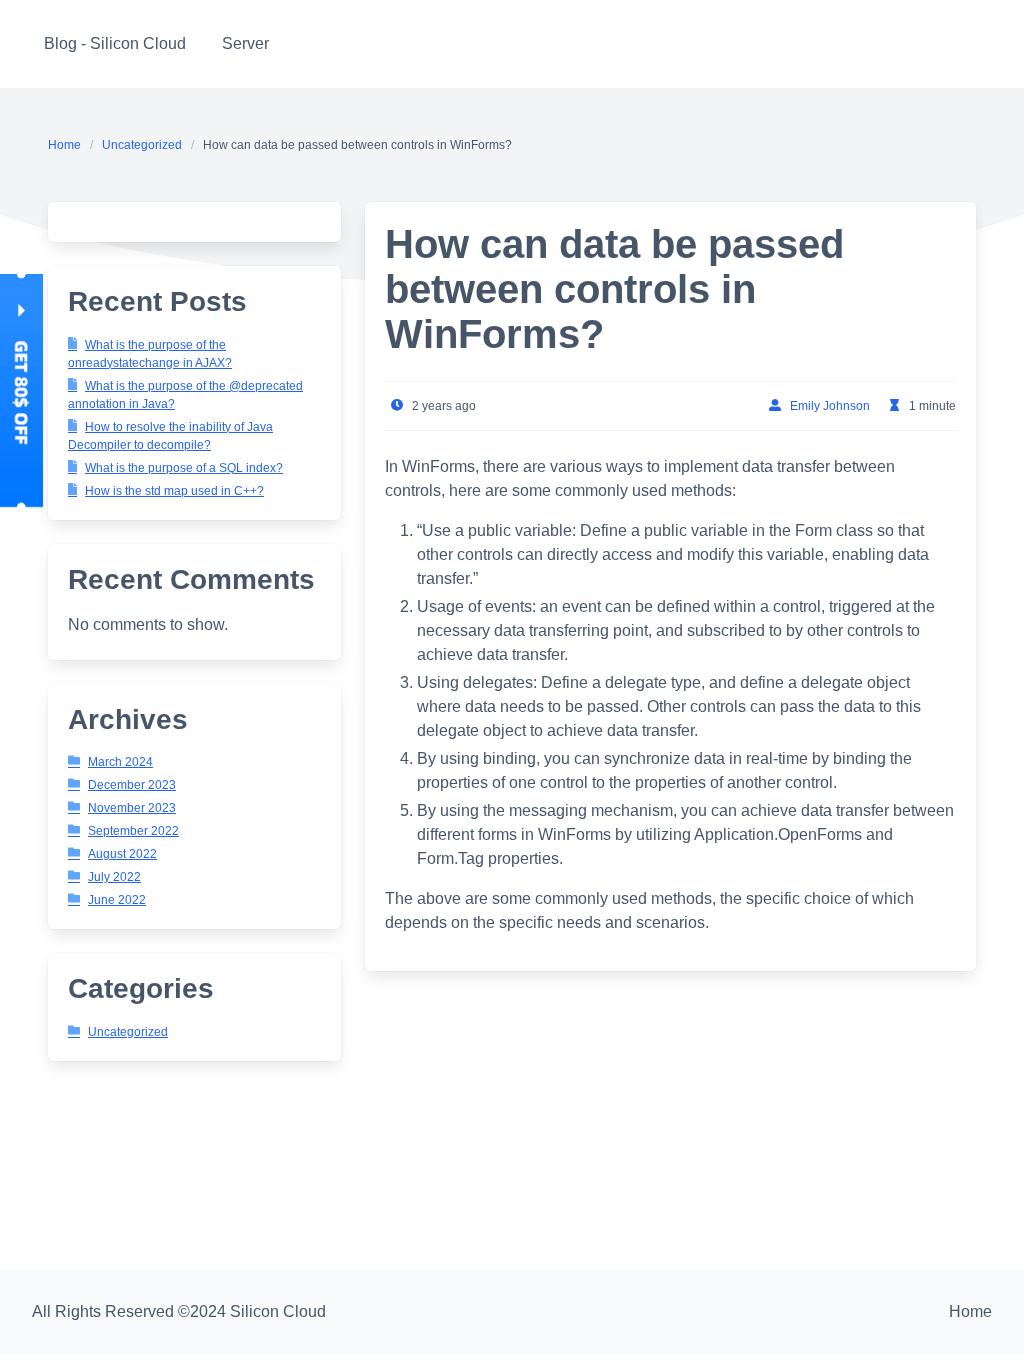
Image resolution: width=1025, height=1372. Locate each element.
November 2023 (132, 808)
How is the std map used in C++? (174, 491)
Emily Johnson (830, 406)
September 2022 (133, 831)
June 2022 (117, 900)
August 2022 (122, 854)
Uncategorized (142, 145)
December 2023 (132, 785)
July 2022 (114, 877)
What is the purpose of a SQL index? (184, 468)
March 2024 (120, 762)
